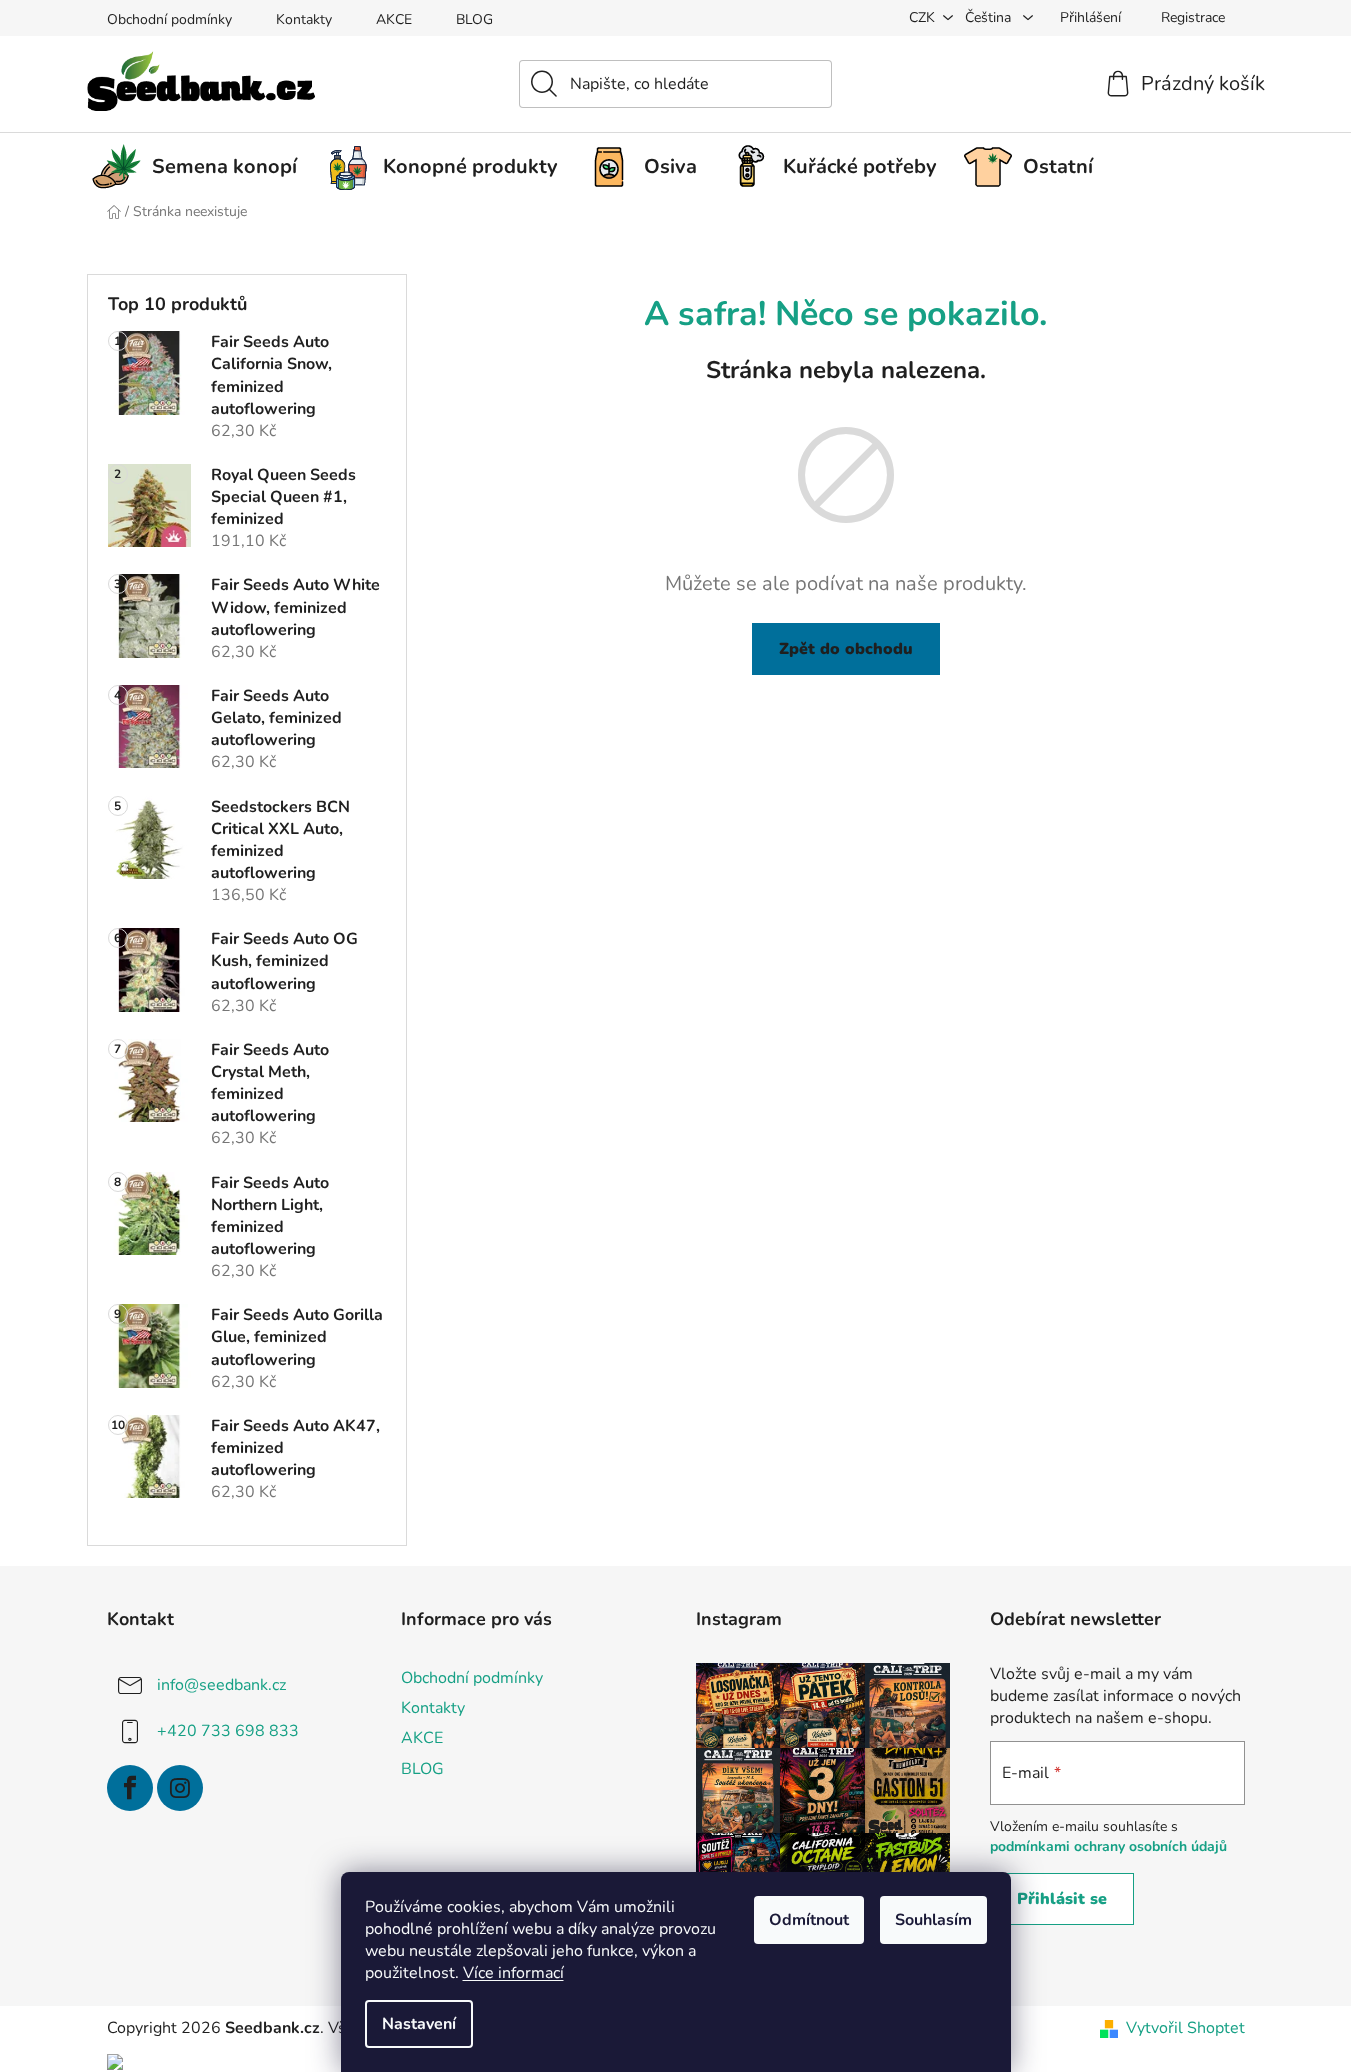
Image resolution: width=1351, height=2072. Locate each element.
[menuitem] (202, 167)
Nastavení (419, 2024)
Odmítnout (809, 1920)
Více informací (513, 1973)
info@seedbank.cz (221, 1685)
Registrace (1193, 17)
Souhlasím (933, 1920)
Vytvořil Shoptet (1185, 2028)
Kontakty (304, 19)
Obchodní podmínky (169, 19)
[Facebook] (130, 1788)
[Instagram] (180, 1788)
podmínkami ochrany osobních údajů (1108, 1846)
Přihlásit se (1062, 1899)
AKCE (394, 19)
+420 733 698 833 (228, 1731)
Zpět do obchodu (846, 649)
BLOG (474, 19)
